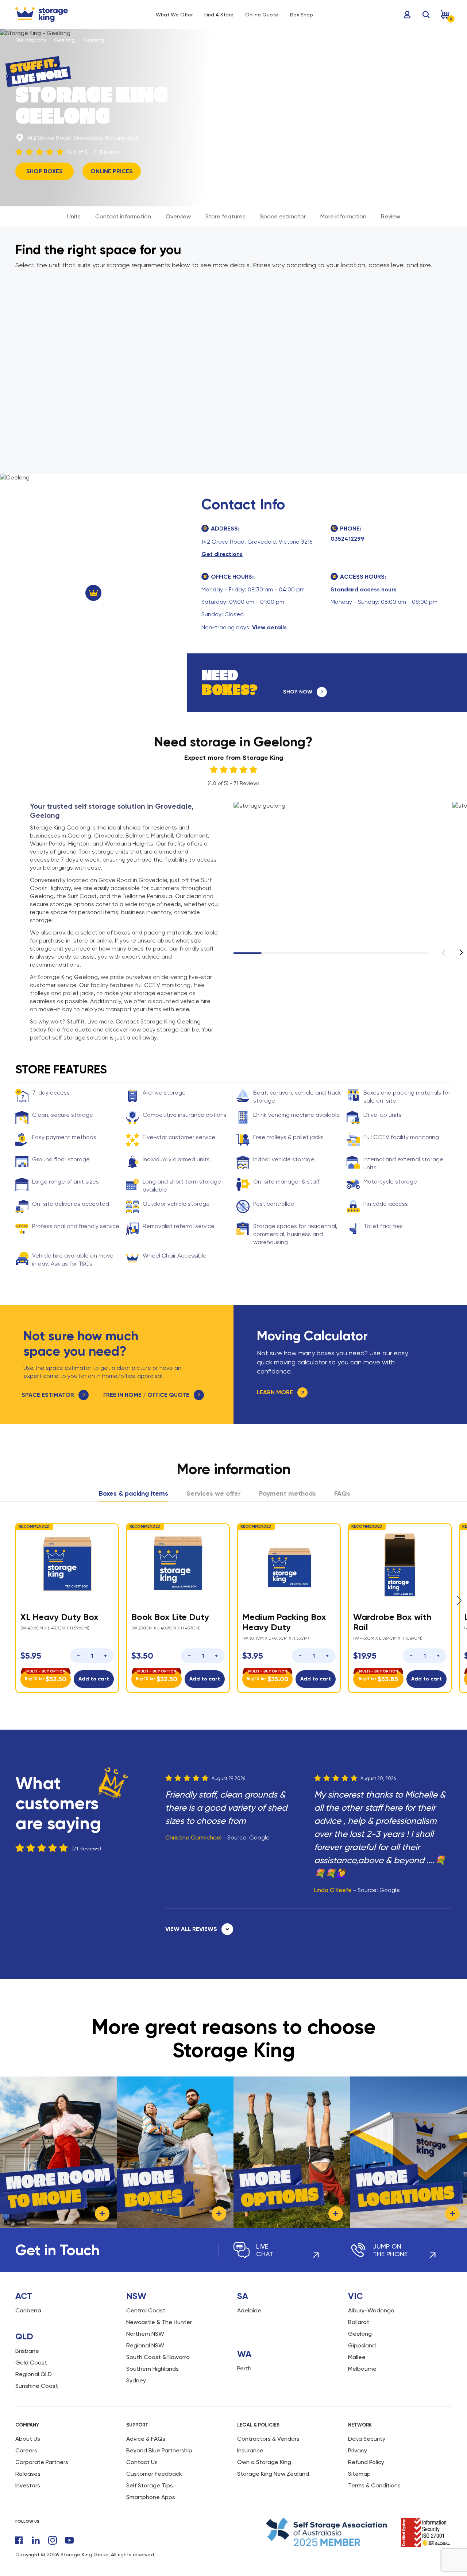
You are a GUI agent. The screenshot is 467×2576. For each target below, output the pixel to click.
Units (74, 216)
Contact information (123, 216)
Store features (225, 216)
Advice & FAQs (146, 2439)
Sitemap (359, 2474)
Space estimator (283, 216)
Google (259, 1837)
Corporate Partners (42, 2462)
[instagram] (53, 2540)
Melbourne (362, 2369)
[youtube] (69, 2540)
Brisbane (27, 2351)
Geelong (64, 40)
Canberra (28, 2310)
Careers (26, 2450)
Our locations (30, 40)
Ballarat (359, 2322)
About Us (28, 2439)
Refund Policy (366, 2462)
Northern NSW (145, 2334)
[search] (426, 15)
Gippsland (362, 2345)
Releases (28, 2474)
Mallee (357, 2357)
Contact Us (142, 2462)
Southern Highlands (153, 2369)
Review (391, 216)
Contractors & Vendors (268, 2439)
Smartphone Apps (151, 2497)
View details (269, 627)
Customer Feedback (154, 2474)
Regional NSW (145, 2345)
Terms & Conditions (374, 2485)
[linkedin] (36, 2540)
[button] (461, 952)
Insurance (250, 2450)
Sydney (136, 2380)
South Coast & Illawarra (158, 2357)
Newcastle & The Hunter (159, 2322)
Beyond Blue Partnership (159, 2450)
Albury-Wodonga (371, 2310)
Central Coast (146, 2310)
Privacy (358, 2450)
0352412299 (348, 539)
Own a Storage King (264, 2462)
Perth (244, 2368)
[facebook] (19, 2540)
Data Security (367, 2439)
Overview (178, 216)
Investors (28, 2485)
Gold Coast (31, 2363)
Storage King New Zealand (273, 2474)
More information (343, 216)
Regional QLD (34, 2374)
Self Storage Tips (150, 2485)
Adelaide (249, 2310)
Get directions (222, 554)
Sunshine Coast (37, 2386)
